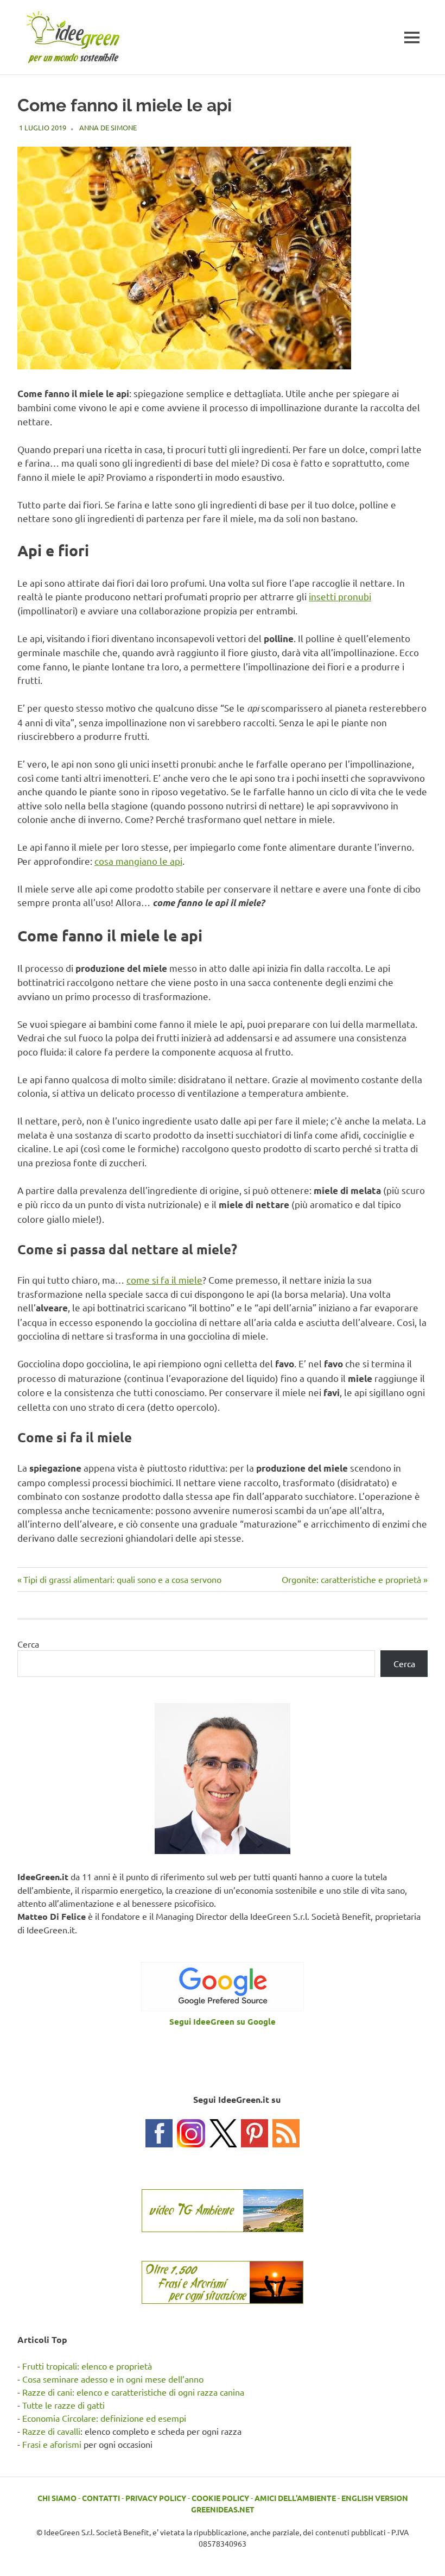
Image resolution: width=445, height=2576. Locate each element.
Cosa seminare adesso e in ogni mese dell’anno (113, 2379)
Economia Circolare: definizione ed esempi (104, 2418)
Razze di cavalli (51, 2431)
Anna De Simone (108, 127)
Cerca (28, 1644)
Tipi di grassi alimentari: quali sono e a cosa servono (122, 1579)
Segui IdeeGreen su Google (223, 2021)
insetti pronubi (340, 596)
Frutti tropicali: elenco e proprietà (87, 2366)
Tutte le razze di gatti (63, 2405)
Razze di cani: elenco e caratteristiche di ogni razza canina (133, 2392)
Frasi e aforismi (52, 2444)
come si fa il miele (164, 1280)
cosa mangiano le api (138, 861)
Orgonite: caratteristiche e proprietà (351, 1579)
